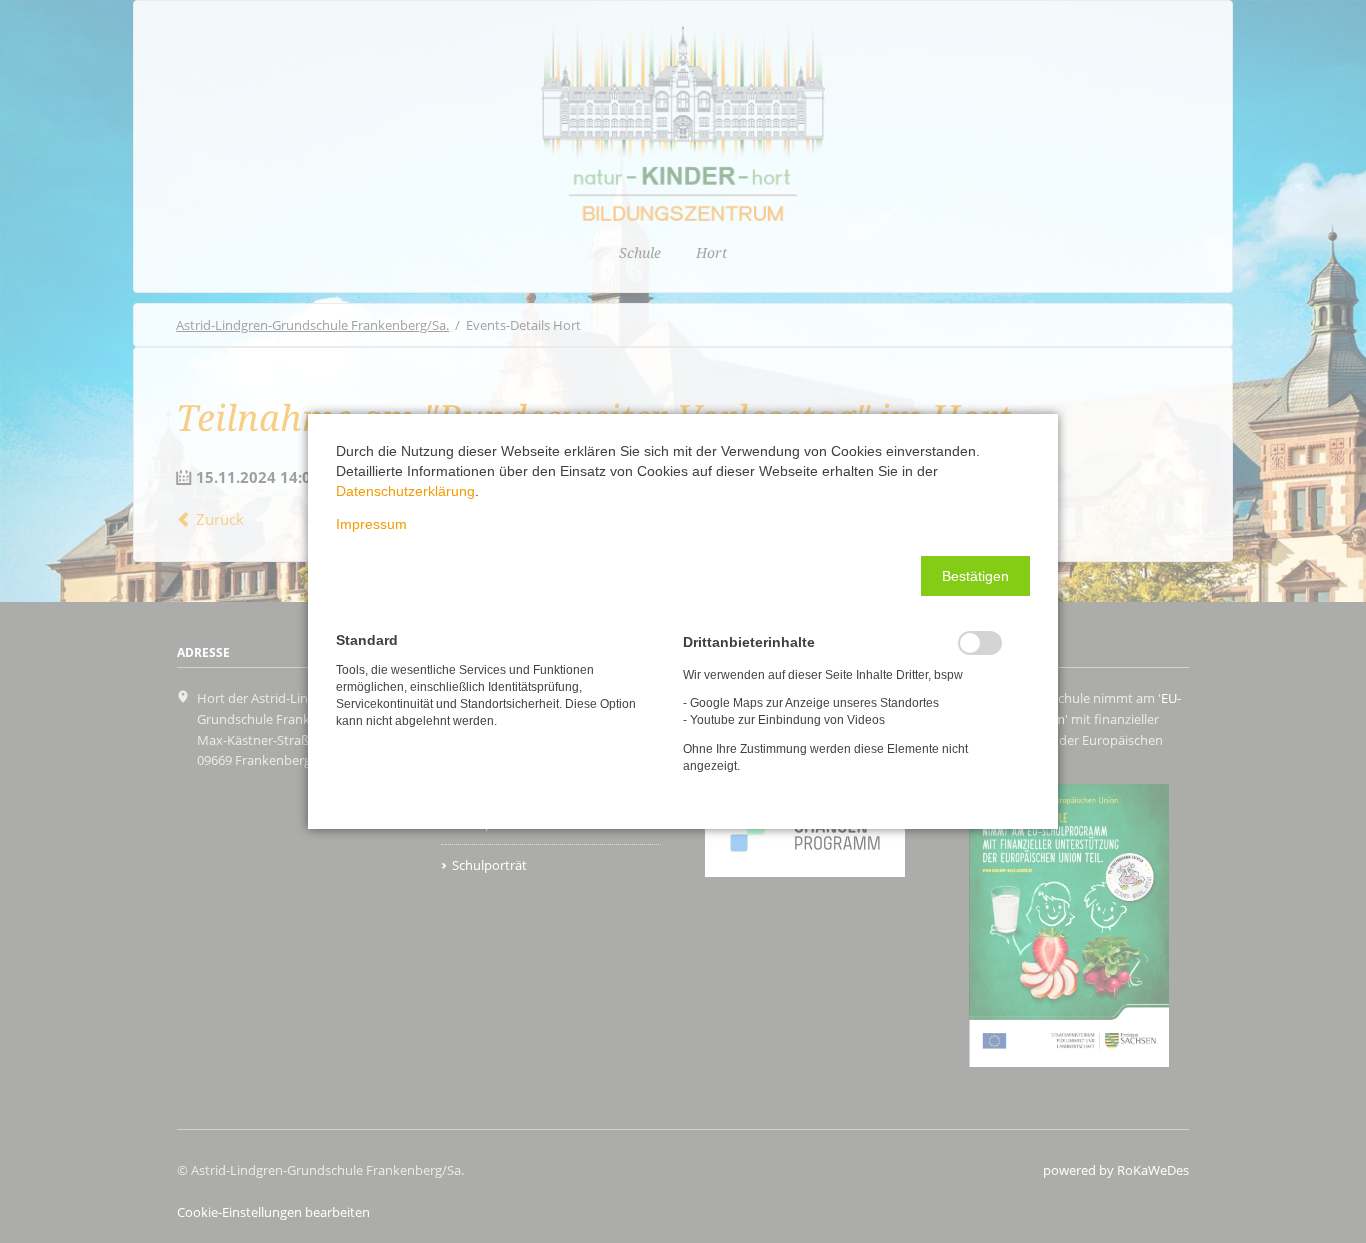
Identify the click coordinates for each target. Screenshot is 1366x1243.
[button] (975, 576)
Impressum (371, 524)
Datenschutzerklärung (405, 491)
